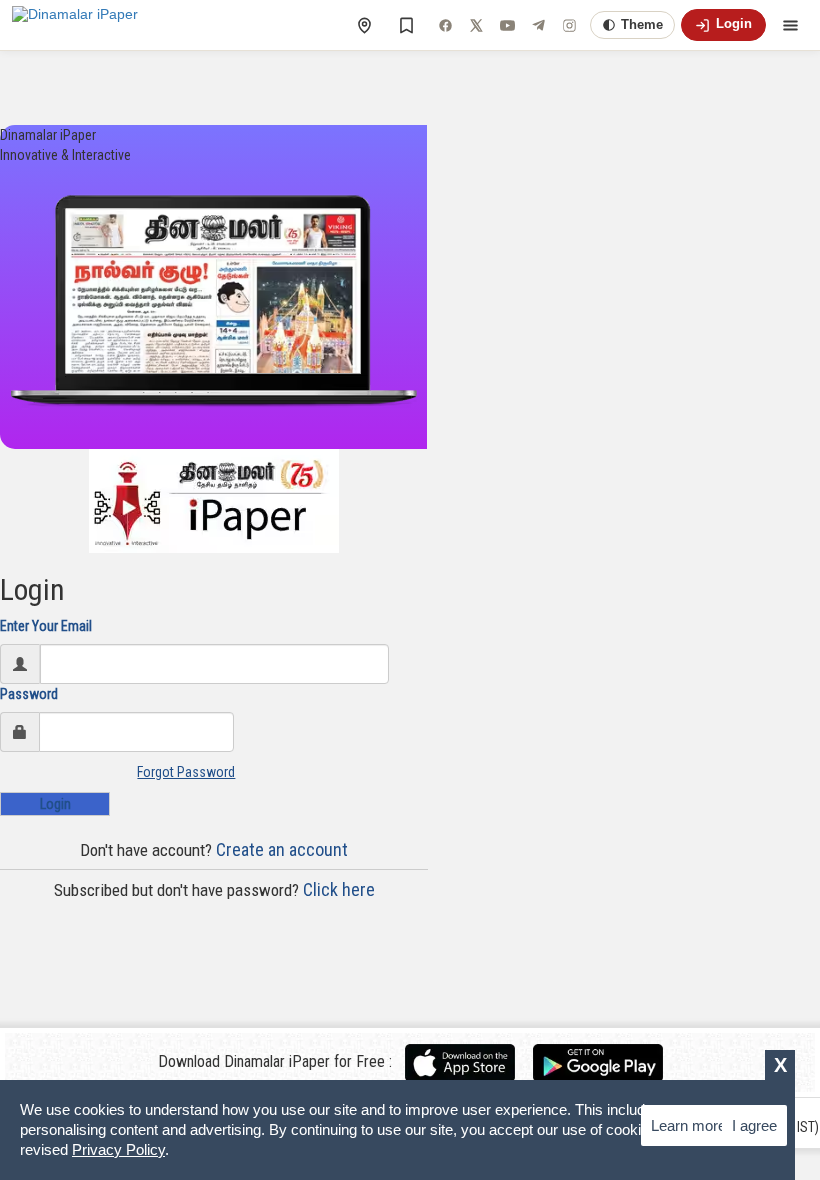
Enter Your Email (46, 626)
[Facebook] (445, 25)
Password (29, 694)
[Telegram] (538, 25)
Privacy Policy (118, 1149)
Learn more (688, 1125)
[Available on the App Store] (467, 1062)
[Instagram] (569, 25)
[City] (364, 25)
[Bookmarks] (406, 25)
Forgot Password (186, 772)
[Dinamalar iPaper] (75, 25)
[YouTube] (507, 25)
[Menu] (790, 25)
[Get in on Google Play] (598, 1062)
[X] (476, 25)
